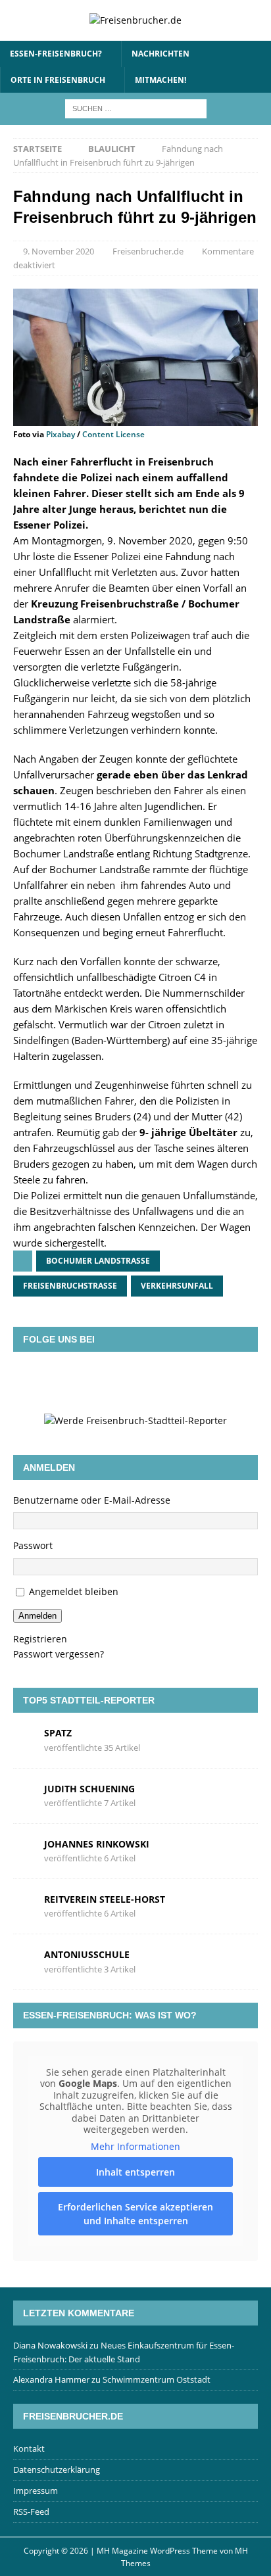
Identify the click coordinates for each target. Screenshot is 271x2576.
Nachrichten (160, 54)
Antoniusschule (87, 1954)
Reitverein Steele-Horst (105, 1899)
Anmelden (37, 1616)
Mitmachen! (160, 80)
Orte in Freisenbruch (58, 80)
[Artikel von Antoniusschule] (24, 1961)
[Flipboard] (155, 1382)
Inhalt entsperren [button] (135, 2172)
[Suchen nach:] (136, 107)
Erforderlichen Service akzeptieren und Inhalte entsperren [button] (135, 2214)
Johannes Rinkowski (97, 1844)
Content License (113, 434)
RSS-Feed (31, 2512)
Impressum (36, 2491)
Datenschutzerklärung (57, 2469)
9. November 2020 (59, 251)
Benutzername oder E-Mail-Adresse (92, 1500)
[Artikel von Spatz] (24, 1739)
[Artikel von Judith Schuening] (24, 1795)
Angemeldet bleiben (74, 1591)
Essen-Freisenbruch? (56, 54)
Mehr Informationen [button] (135, 2147)
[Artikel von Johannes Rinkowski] (24, 1850)
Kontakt (29, 2448)
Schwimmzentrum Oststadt (157, 2379)
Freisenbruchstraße (70, 1286)
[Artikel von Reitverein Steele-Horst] (24, 1906)
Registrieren (40, 1639)
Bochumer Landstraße (98, 1261)
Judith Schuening (89, 1789)
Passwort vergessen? (59, 1654)
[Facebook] (78, 1382)
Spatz (58, 1733)
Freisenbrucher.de (148, 251)
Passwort (33, 1545)
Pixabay (61, 434)
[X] (116, 1382)
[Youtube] (193, 1382)
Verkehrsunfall (177, 1286)
